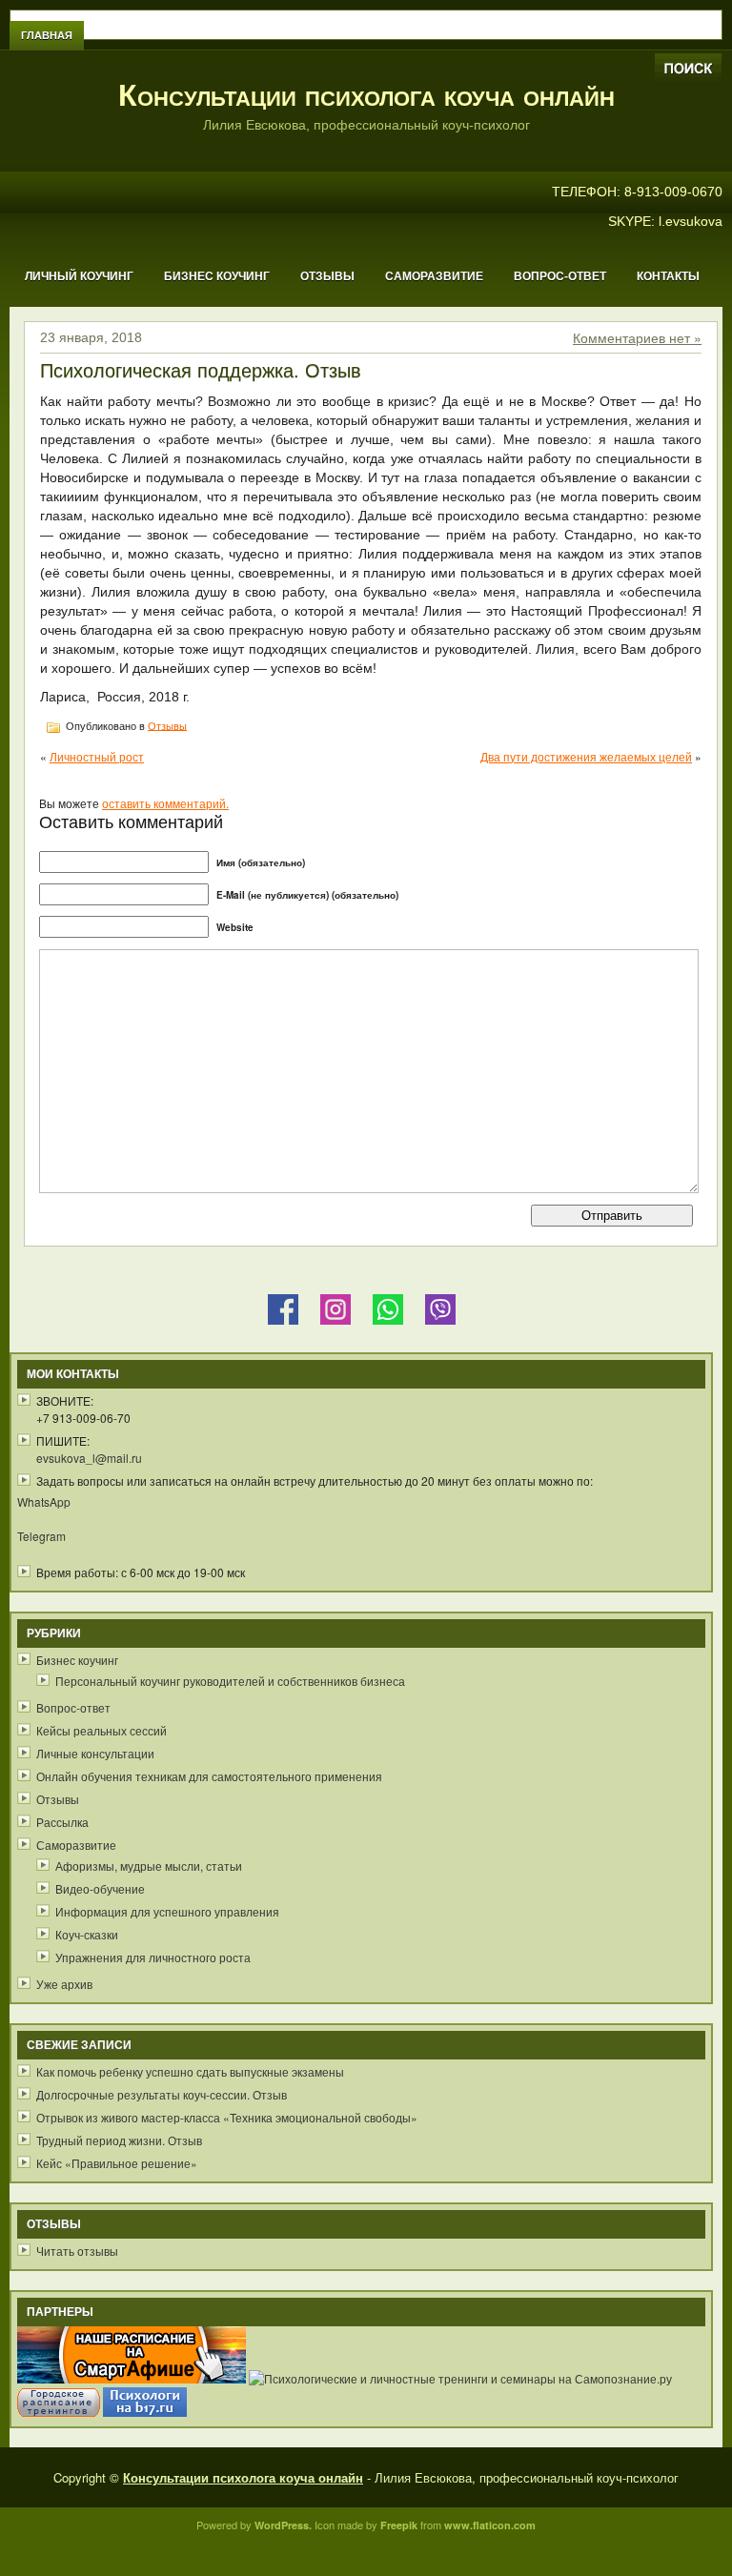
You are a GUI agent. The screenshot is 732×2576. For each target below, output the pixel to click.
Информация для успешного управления (167, 1911)
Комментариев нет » (637, 337)
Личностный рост (97, 756)
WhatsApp (44, 1501)
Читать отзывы (77, 2251)
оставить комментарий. (165, 803)
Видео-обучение (100, 1888)
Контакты (668, 276)
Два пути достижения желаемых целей (586, 756)
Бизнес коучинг (217, 276)
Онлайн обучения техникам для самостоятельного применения (209, 1776)
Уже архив (64, 1984)
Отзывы (327, 276)
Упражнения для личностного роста (153, 1957)
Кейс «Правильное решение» (117, 2163)
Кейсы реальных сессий (102, 1730)
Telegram (41, 1536)
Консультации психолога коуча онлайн (366, 95)
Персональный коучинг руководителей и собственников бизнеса (230, 1681)
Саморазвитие (434, 276)
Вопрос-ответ (560, 276)
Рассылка (62, 1822)
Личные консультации (95, 1753)
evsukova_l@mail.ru (89, 1458)
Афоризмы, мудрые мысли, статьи (149, 1866)
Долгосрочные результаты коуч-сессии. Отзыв (162, 2094)
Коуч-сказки (87, 1934)
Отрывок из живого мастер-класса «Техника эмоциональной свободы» (227, 2117)
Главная (47, 35)
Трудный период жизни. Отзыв (119, 2140)
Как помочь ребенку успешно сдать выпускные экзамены (190, 2071)
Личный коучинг (79, 276)
